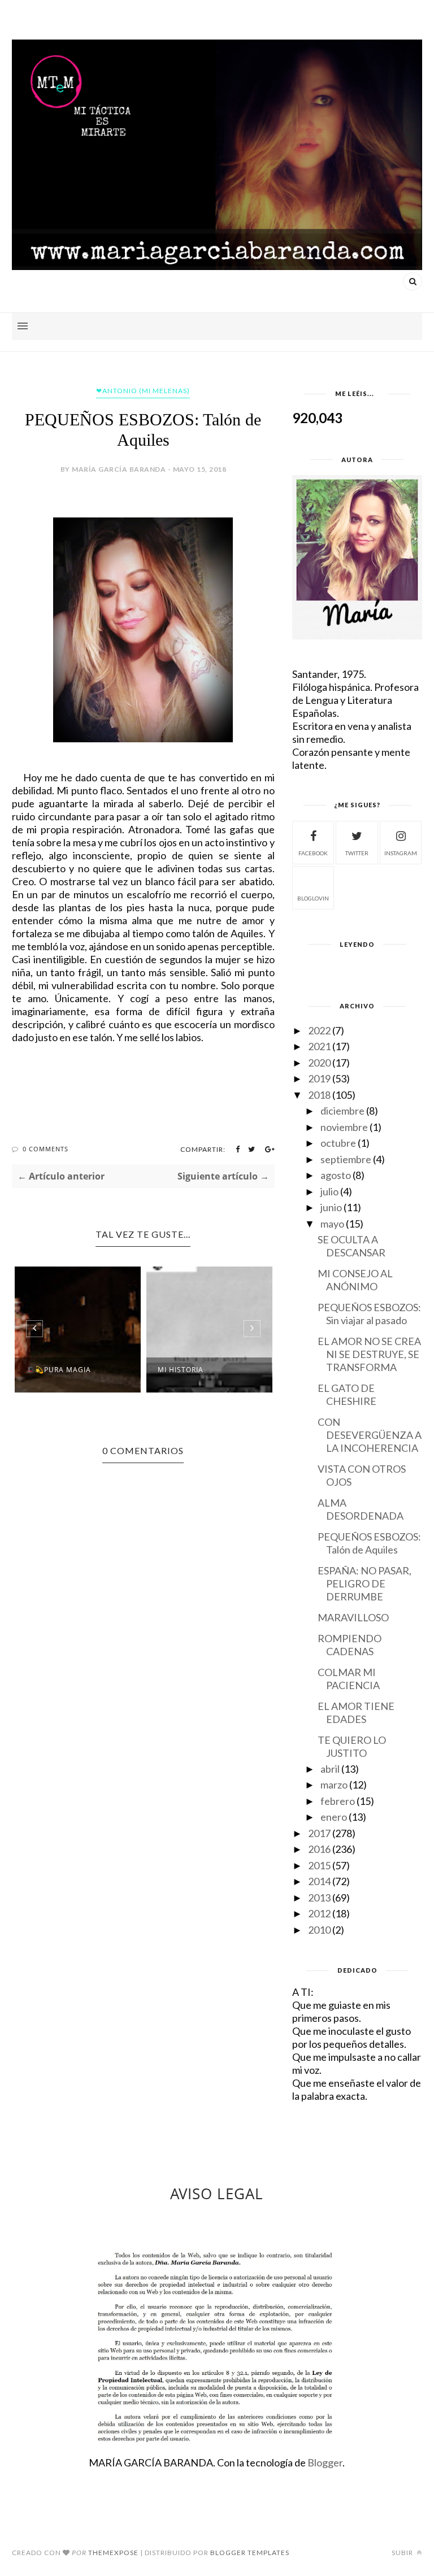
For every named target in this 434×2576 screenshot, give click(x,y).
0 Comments (45, 1149)
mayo (332, 1224)
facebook (313, 853)
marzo (334, 1785)
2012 (319, 1913)
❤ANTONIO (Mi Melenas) (143, 391)
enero (334, 1817)
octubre (338, 1143)
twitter (357, 853)
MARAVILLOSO (353, 1617)
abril (330, 1769)
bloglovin (313, 898)
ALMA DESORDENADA (361, 1509)
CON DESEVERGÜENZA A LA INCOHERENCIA (370, 1435)
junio (331, 1207)
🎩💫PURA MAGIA (58, 1370)
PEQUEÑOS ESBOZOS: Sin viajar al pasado (369, 1314)
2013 (319, 1898)
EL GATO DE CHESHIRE (347, 1394)
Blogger (325, 2462)
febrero (338, 1801)
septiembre (346, 1159)
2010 (319, 1930)
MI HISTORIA (181, 1370)
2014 (319, 1881)
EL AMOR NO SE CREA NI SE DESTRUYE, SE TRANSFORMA (369, 1354)
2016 (319, 1849)
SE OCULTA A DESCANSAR (351, 1246)
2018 (319, 1095)
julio (329, 1191)
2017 (319, 1833)
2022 (319, 1030)
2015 (319, 1865)
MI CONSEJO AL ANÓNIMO (355, 1280)
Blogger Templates (250, 2553)
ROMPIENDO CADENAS (350, 1645)
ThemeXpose (113, 2553)
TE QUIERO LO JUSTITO (352, 1746)
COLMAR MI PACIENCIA (349, 1679)
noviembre (344, 1127)
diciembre (342, 1111)
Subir (403, 2553)
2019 (319, 1078)
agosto (336, 1175)
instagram (401, 853)
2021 (319, 1046)
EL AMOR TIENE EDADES (356, 1713)
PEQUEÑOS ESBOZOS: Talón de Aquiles (369, 1543)
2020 (319, 1063)
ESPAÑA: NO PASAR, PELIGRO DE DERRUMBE (364, 1583)
